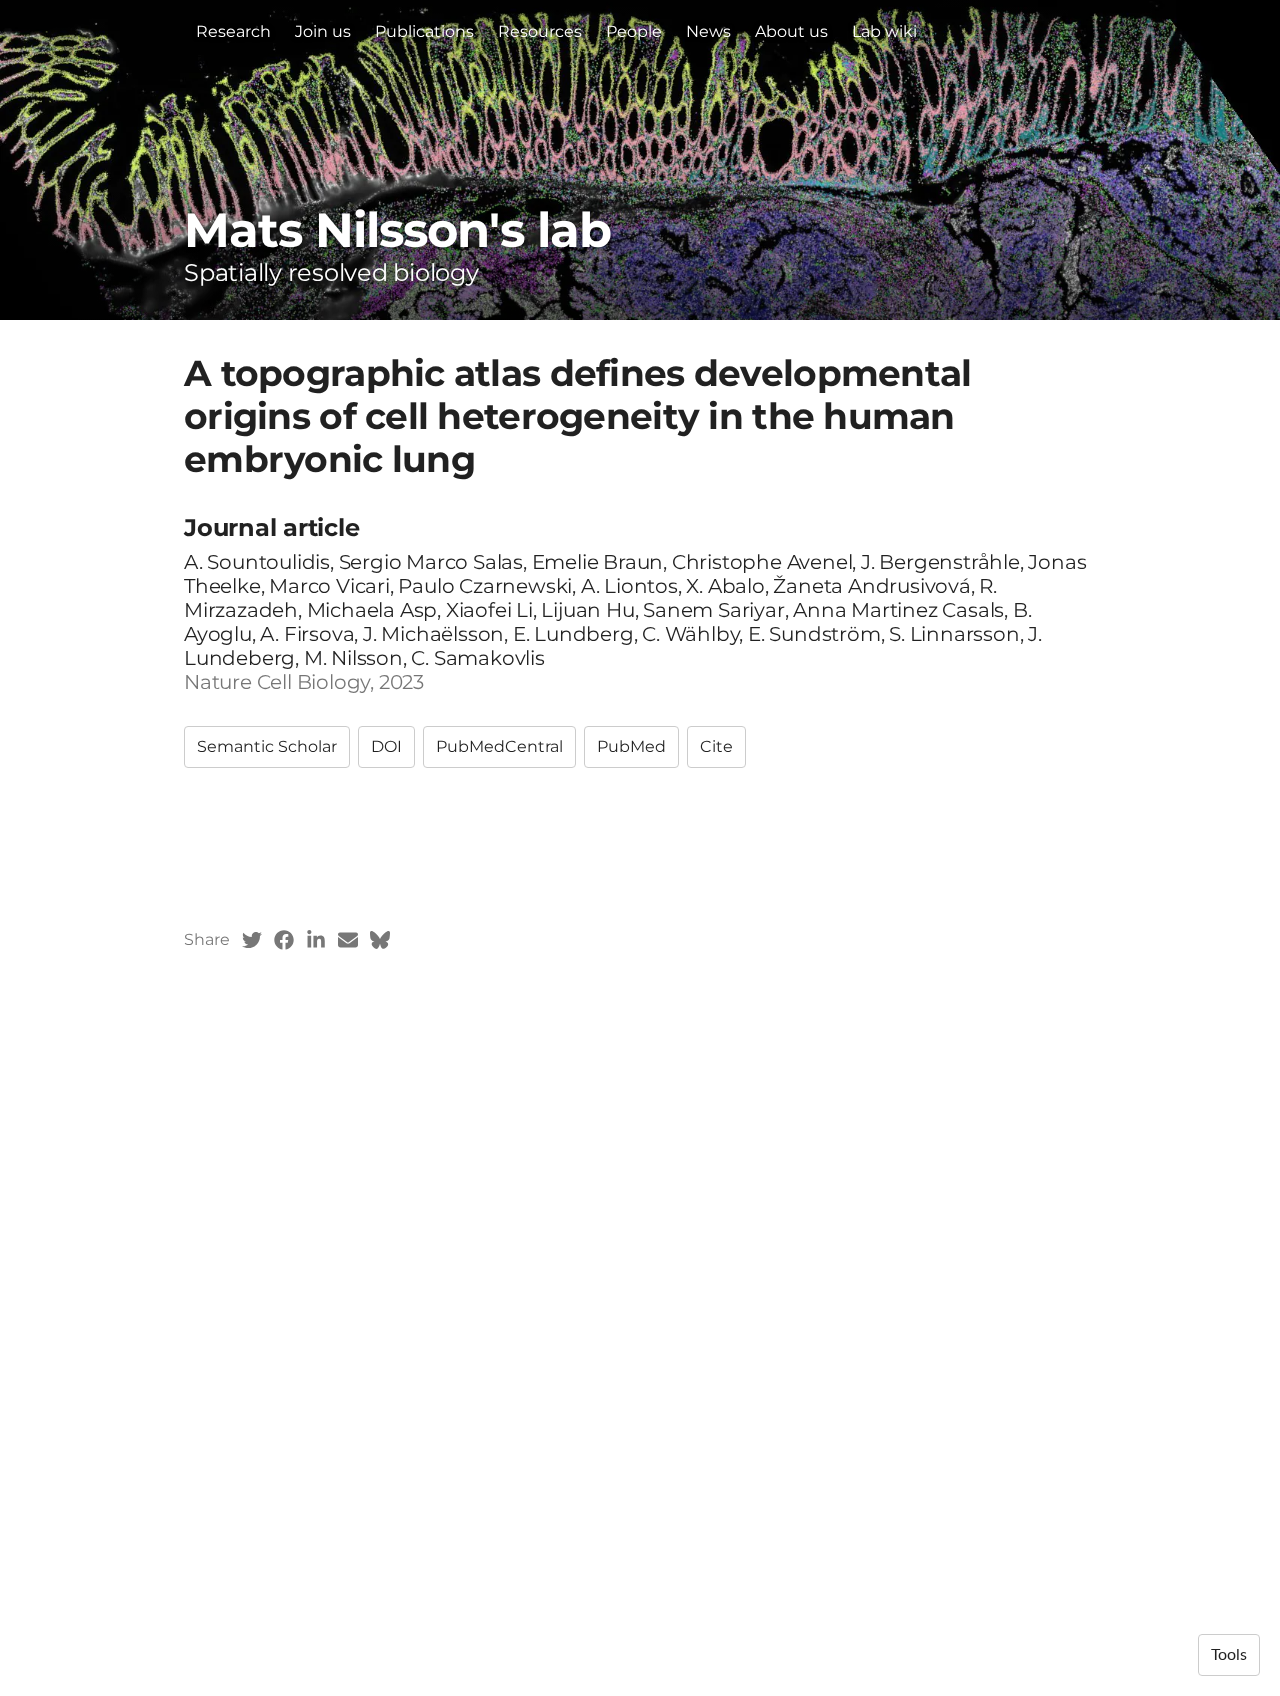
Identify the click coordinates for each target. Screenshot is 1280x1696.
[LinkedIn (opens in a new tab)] (316, 940)
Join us (323, 31)
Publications (424, 31)
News (708, 31)
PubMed (631, 746)
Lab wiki (884, 31)
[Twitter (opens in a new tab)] (252, 940)
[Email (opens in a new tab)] (348, 940)
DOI (386, 746)
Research (233, 31)
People (634, 31)
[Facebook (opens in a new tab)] (284, 940)
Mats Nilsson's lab (397, 230)
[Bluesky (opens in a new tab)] (380, 940)
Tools (1229, 1655)
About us (791, 31)
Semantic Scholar (267, 746)
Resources (540, 31)
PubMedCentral (499, 746)
